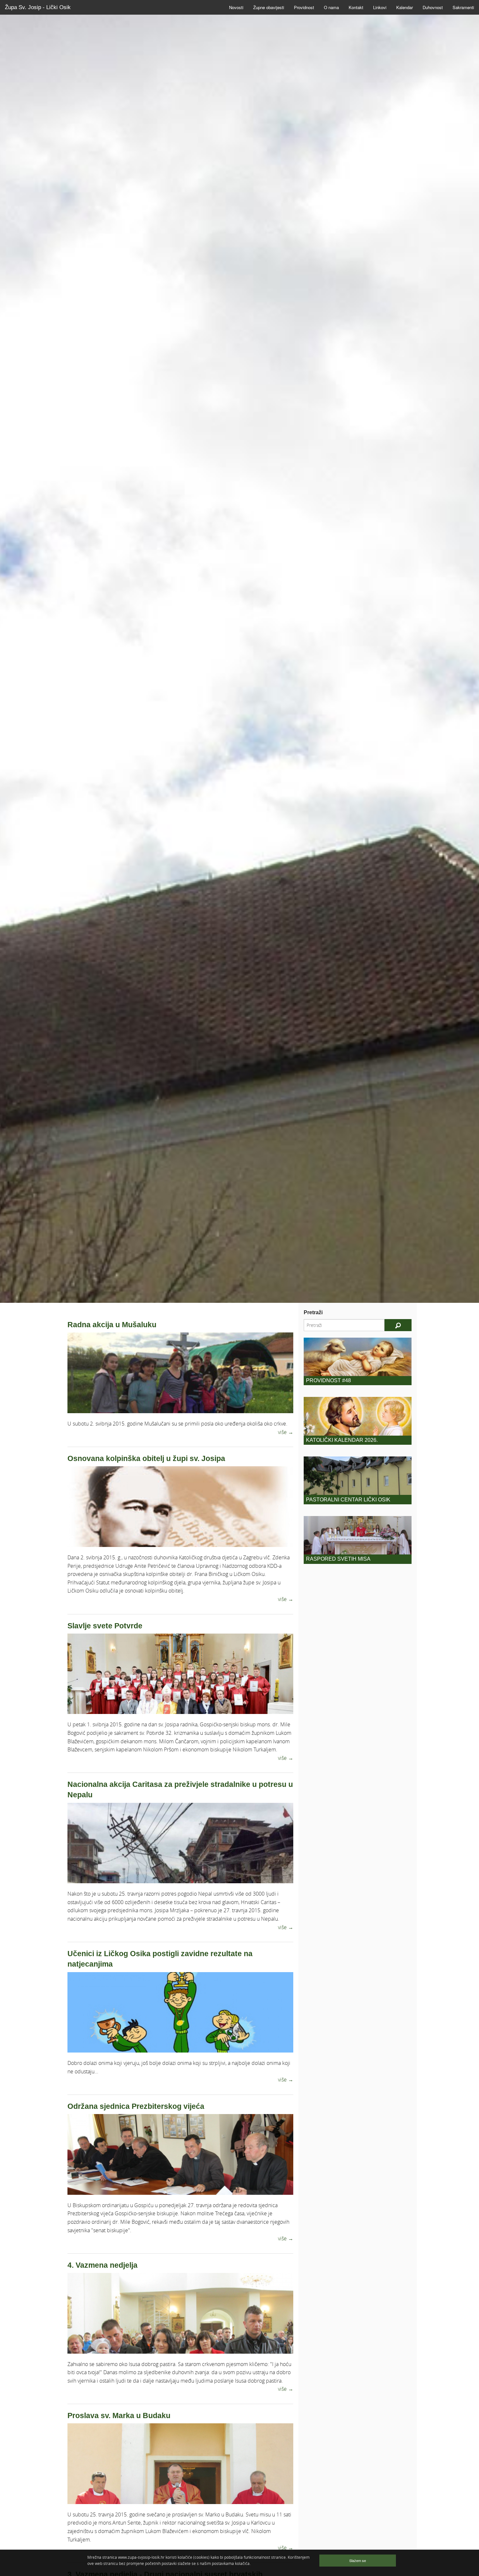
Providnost (304, 7)
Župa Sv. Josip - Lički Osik (38, 7)
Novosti (236, 7)
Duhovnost (433, 7)
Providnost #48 (328, 1380)
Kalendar (405, 7)
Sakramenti (463, 7)
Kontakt (356, 7)
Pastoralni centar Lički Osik (348, 1500)
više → (286, 1432)
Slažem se (358, 2560)
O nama (331, 7)
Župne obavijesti (269, 7)
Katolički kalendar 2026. (342, 1440)
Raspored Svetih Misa (338, 1559)
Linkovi (380, 7)
